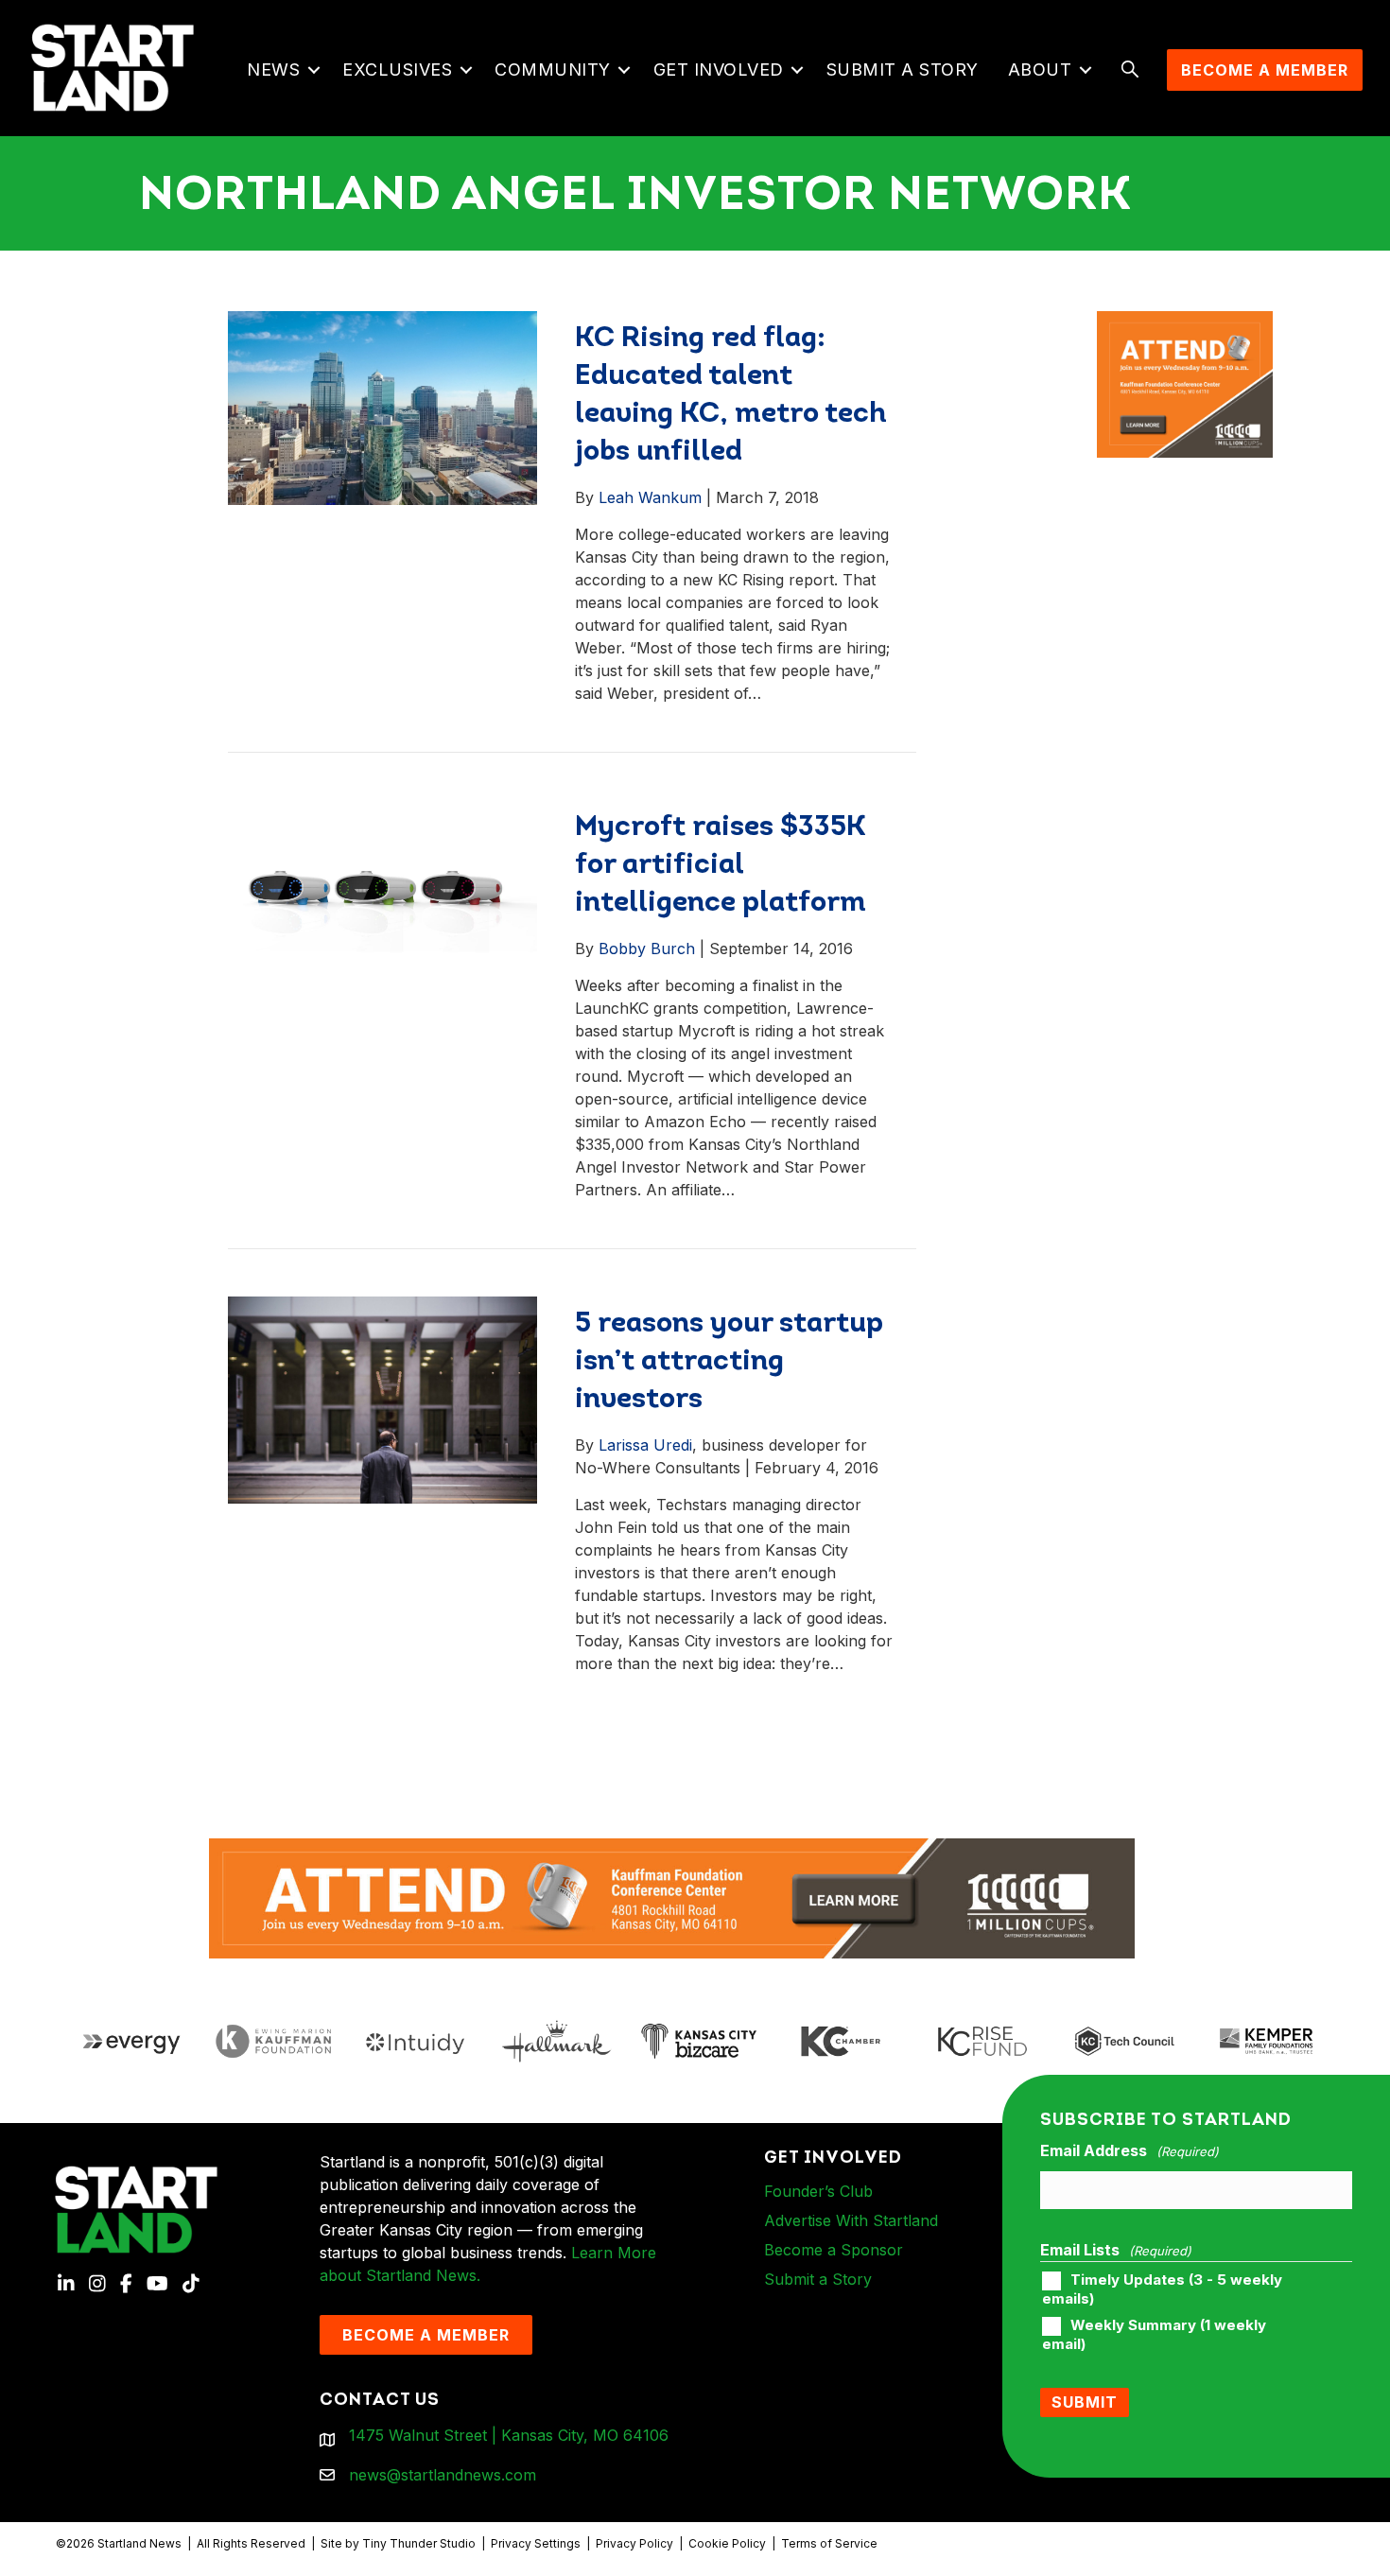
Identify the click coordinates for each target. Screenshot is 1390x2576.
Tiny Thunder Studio (419, 2543)
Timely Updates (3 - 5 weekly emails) (1162, 2289)
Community (553, 70)
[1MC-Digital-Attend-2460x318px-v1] (672, 1897)
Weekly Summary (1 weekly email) (1154, 2335)
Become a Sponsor (834, 2250)
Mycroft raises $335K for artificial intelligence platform (721, 866)
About (1040, 70)
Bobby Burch (647, 949)
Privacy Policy (634, 2543)
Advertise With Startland (851, 2220)
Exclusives (397, 70)
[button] (313, 70)
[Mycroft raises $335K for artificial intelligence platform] (383, 892)
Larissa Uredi (645, 1445)
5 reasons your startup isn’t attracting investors (729, 1362)
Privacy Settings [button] (536, 2543)
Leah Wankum (650, 497)
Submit (1085, 2402)
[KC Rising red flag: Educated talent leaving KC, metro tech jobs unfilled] (383, 407)
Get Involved (719, 70)
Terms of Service (829, 2543)
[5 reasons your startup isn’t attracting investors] (383, 1399)
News (273, 70)
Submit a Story (903, 70)
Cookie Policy (727, 2543)
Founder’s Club (818, 2191)
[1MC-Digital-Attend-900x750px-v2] (1185, 322)
